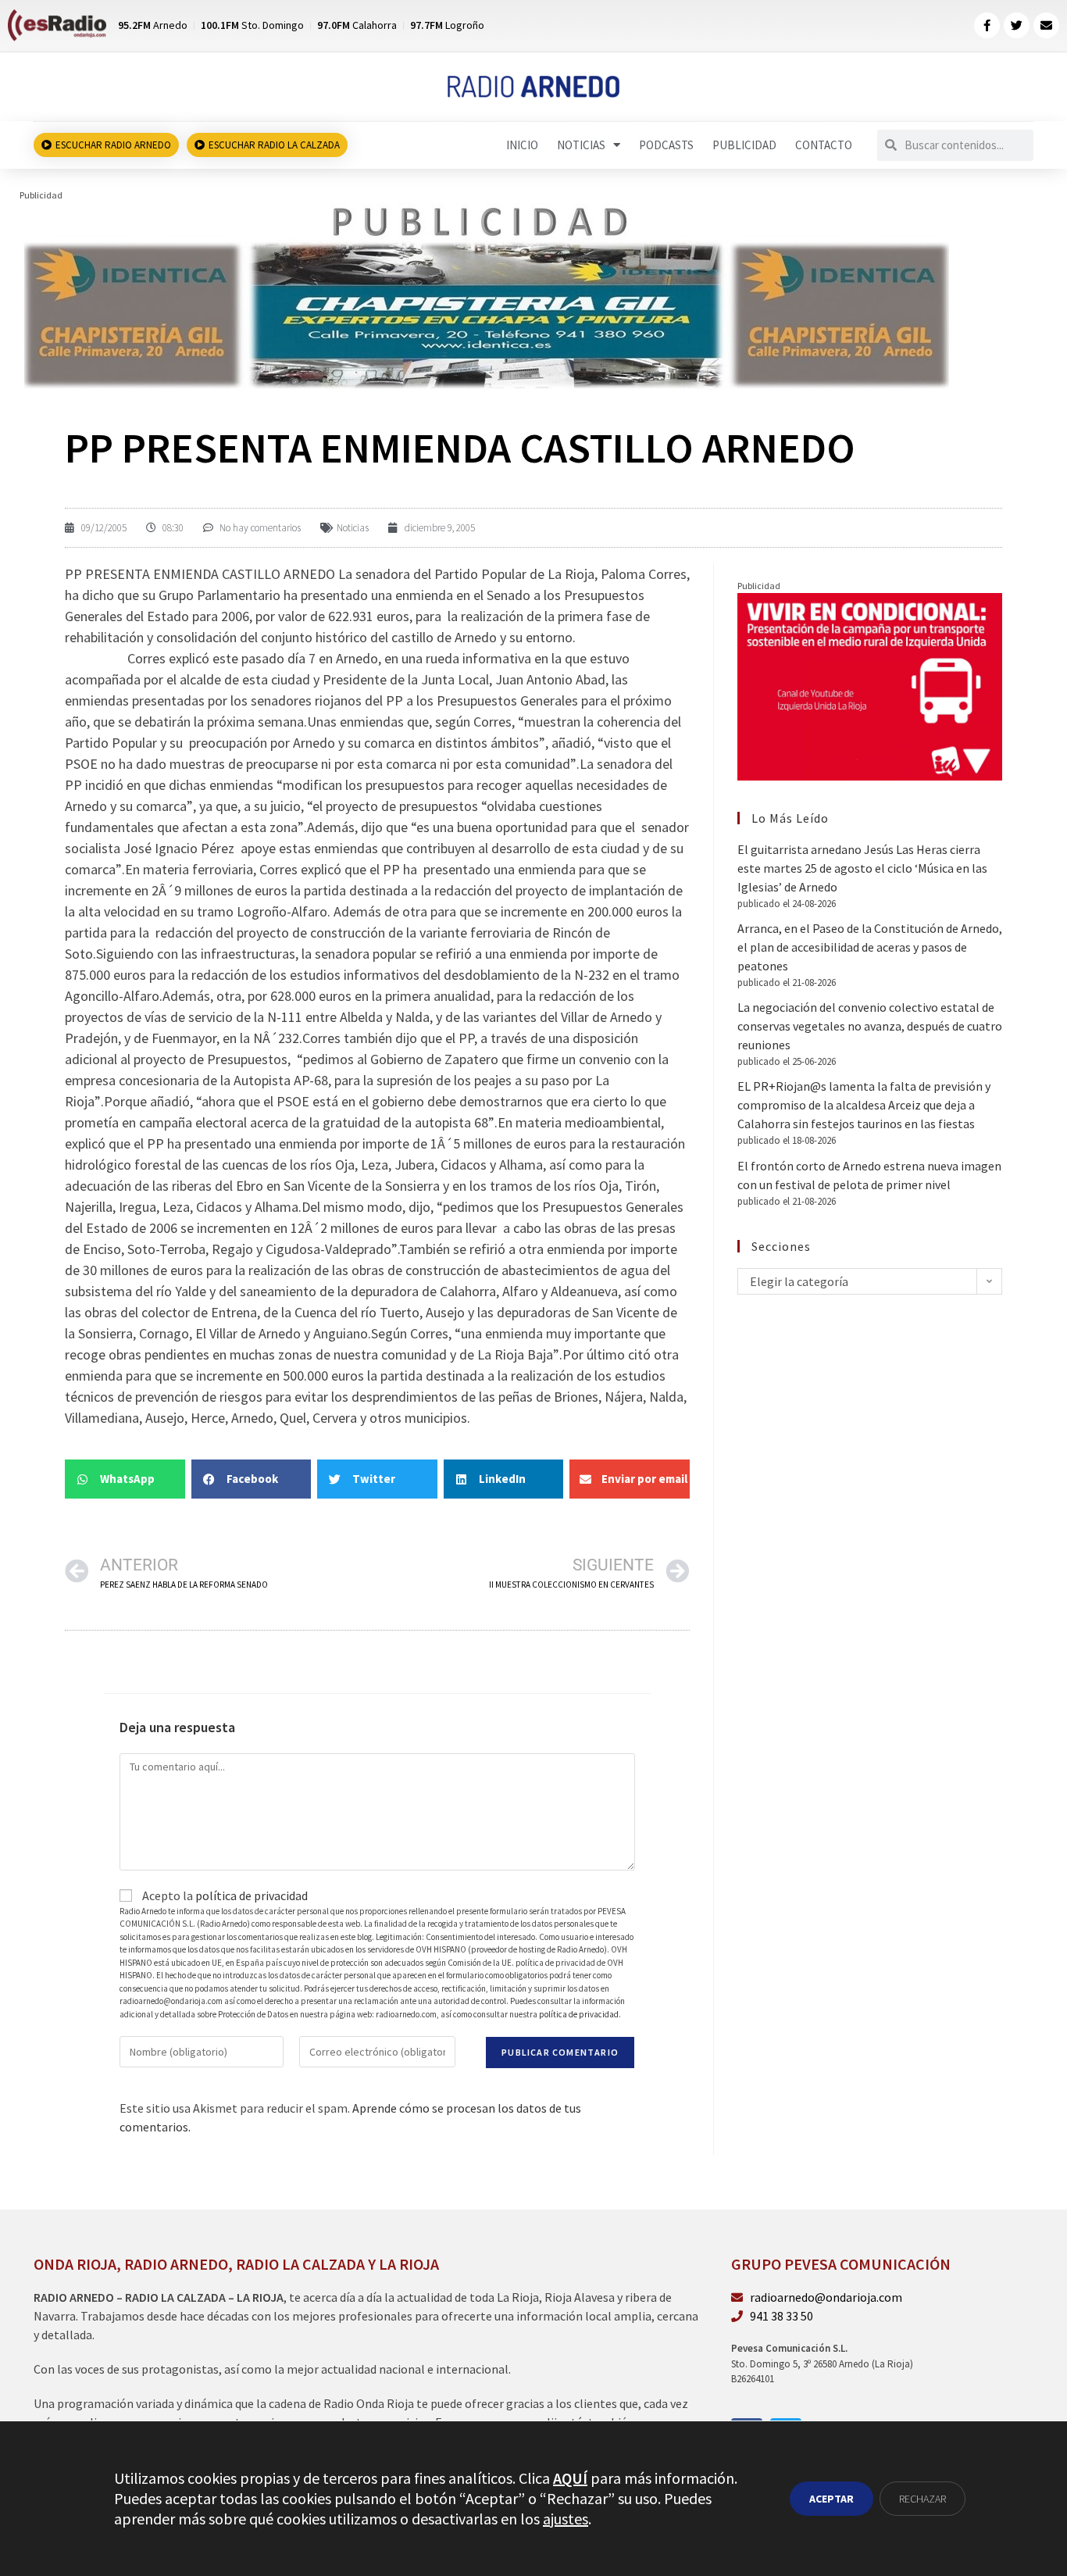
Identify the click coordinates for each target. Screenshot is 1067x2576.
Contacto (824, 145)
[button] (125, 1479)
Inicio (522, 145)
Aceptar (831, 2499)
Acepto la (224, 1895)
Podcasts (666, 145)
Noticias (581, 145)
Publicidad (744, 145)
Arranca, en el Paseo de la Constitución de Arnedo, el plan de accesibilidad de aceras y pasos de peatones (870, 947)
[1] (485, 295)
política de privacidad (252, 1895)
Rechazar (922, 2499)
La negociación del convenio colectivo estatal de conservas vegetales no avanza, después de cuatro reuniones (870, 1026)
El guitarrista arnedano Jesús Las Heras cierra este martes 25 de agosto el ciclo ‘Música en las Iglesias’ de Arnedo (862, 868)
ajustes (566, 2519)
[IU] (870, 685)
